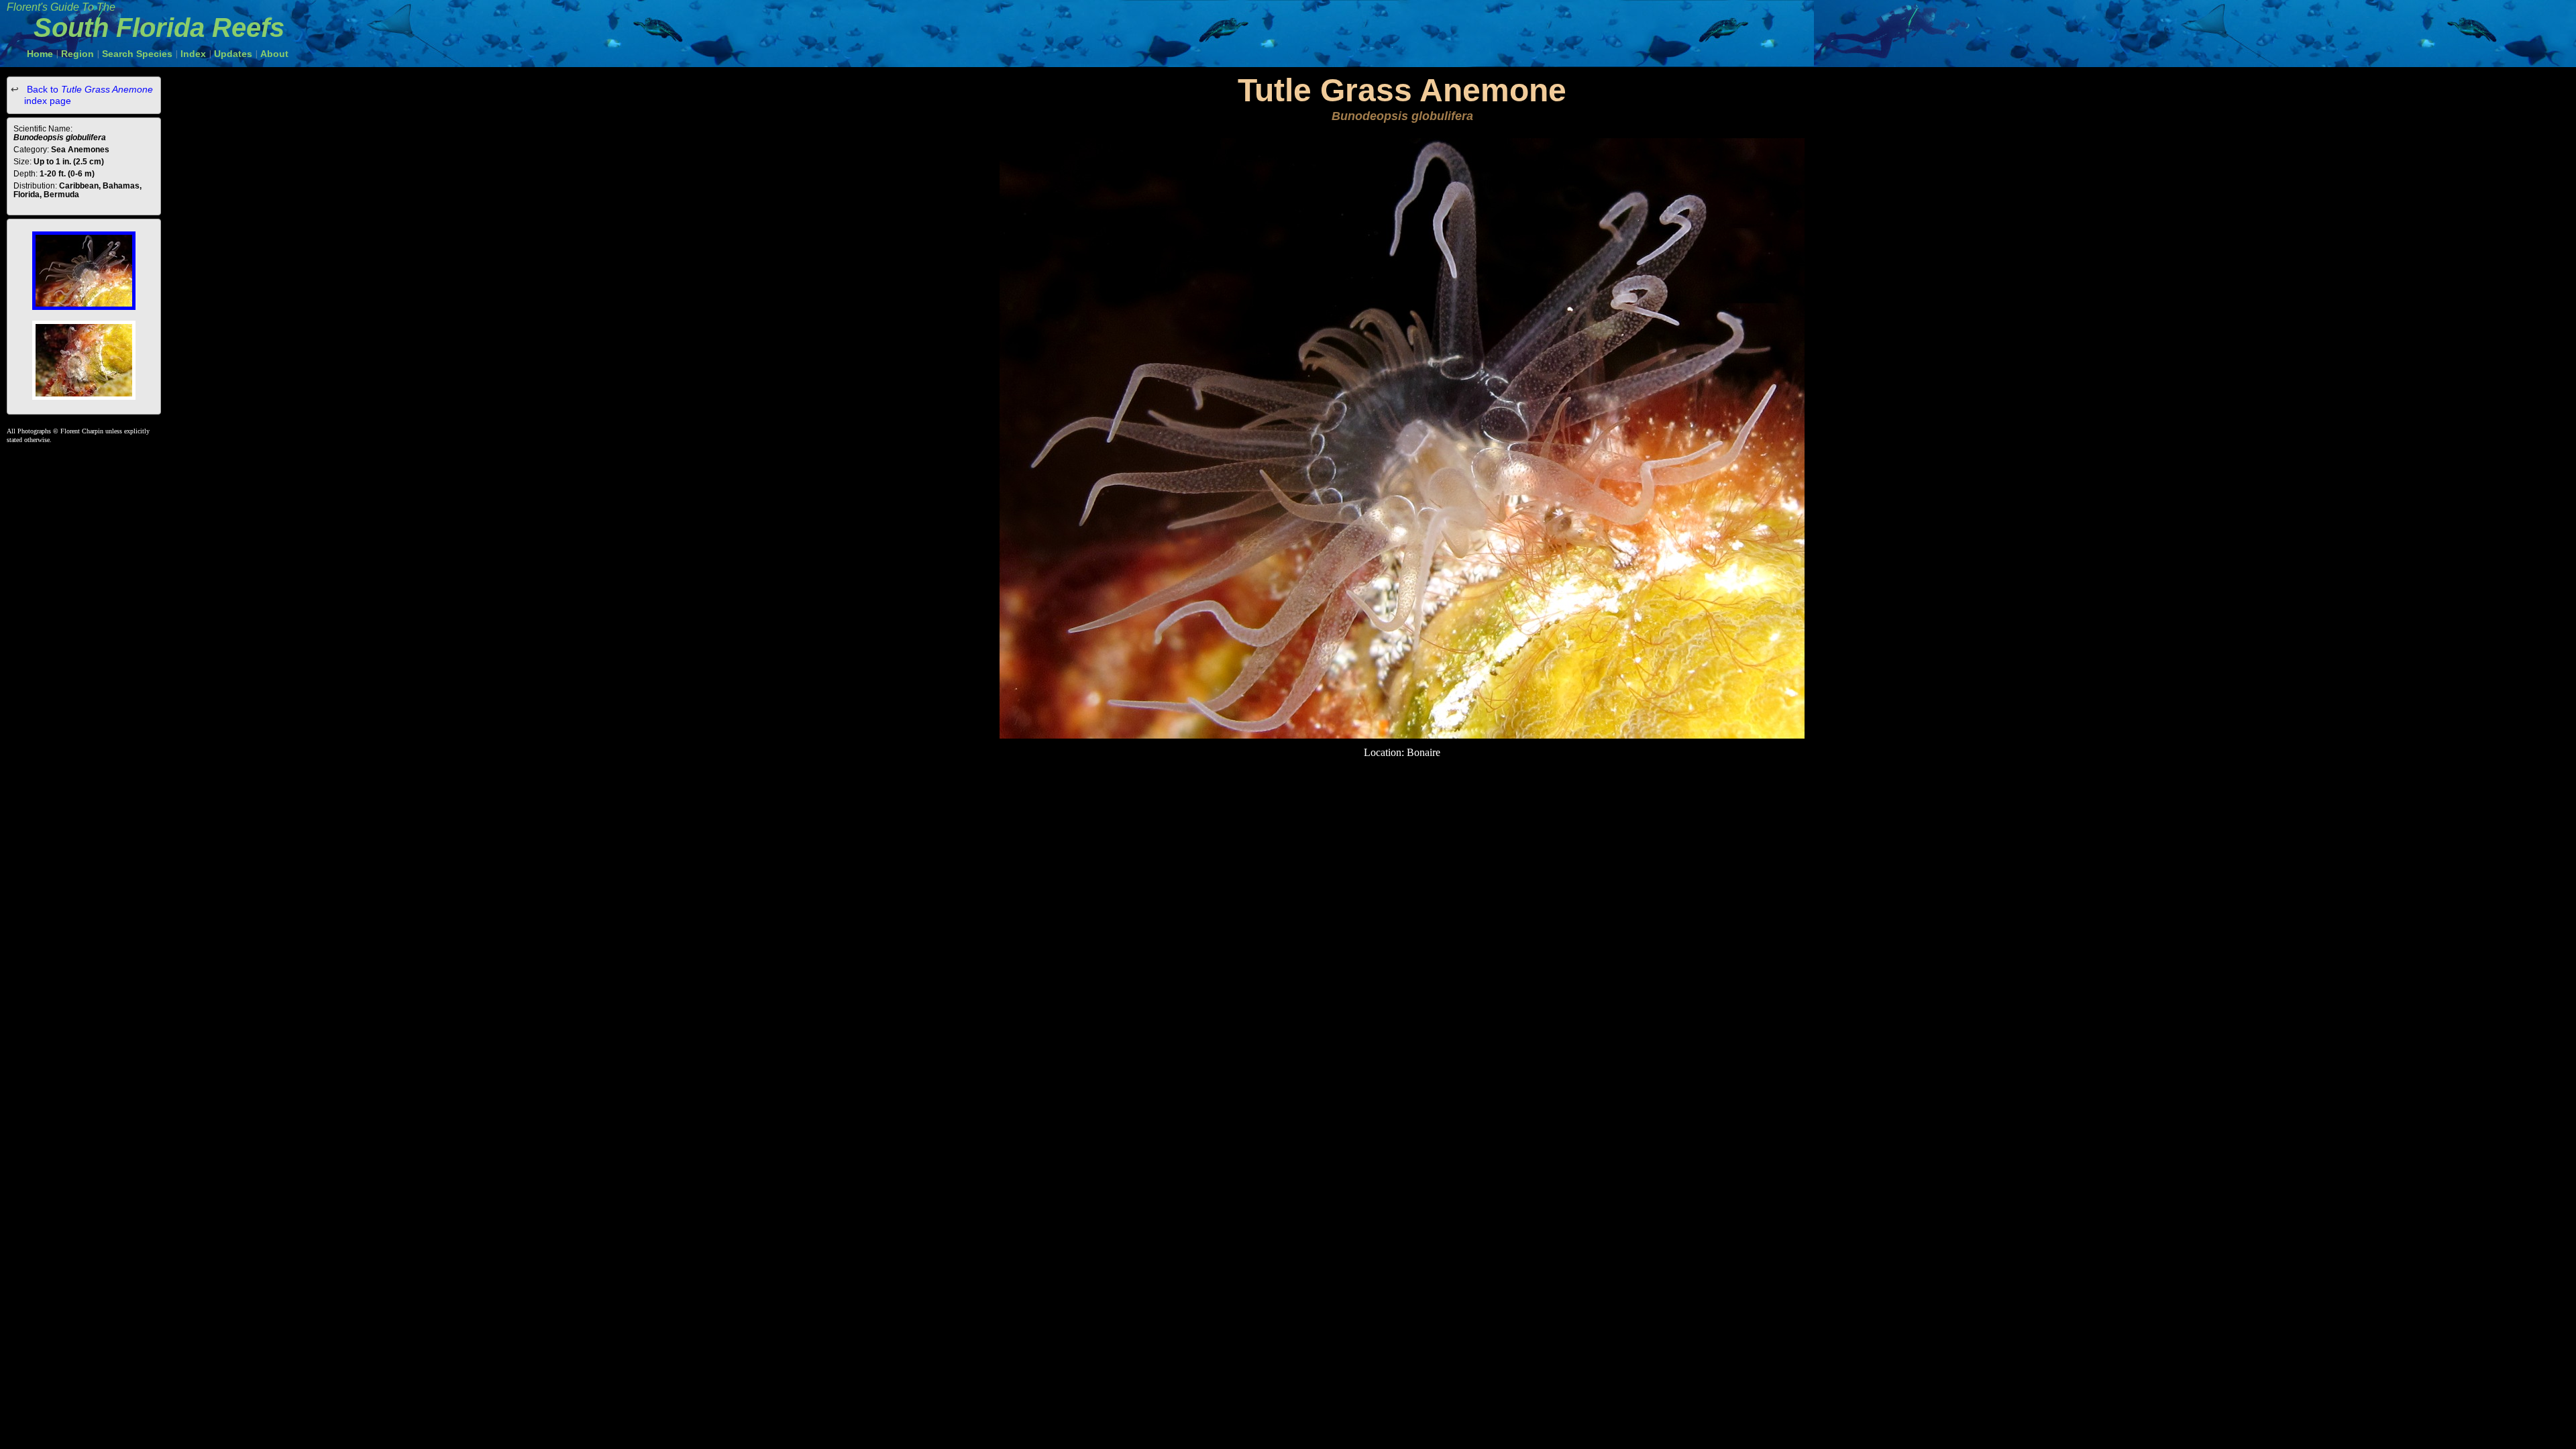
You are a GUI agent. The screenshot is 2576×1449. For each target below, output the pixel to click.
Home (40, 54)
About (274, 54)
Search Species (137, 54)
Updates (233, 54)
